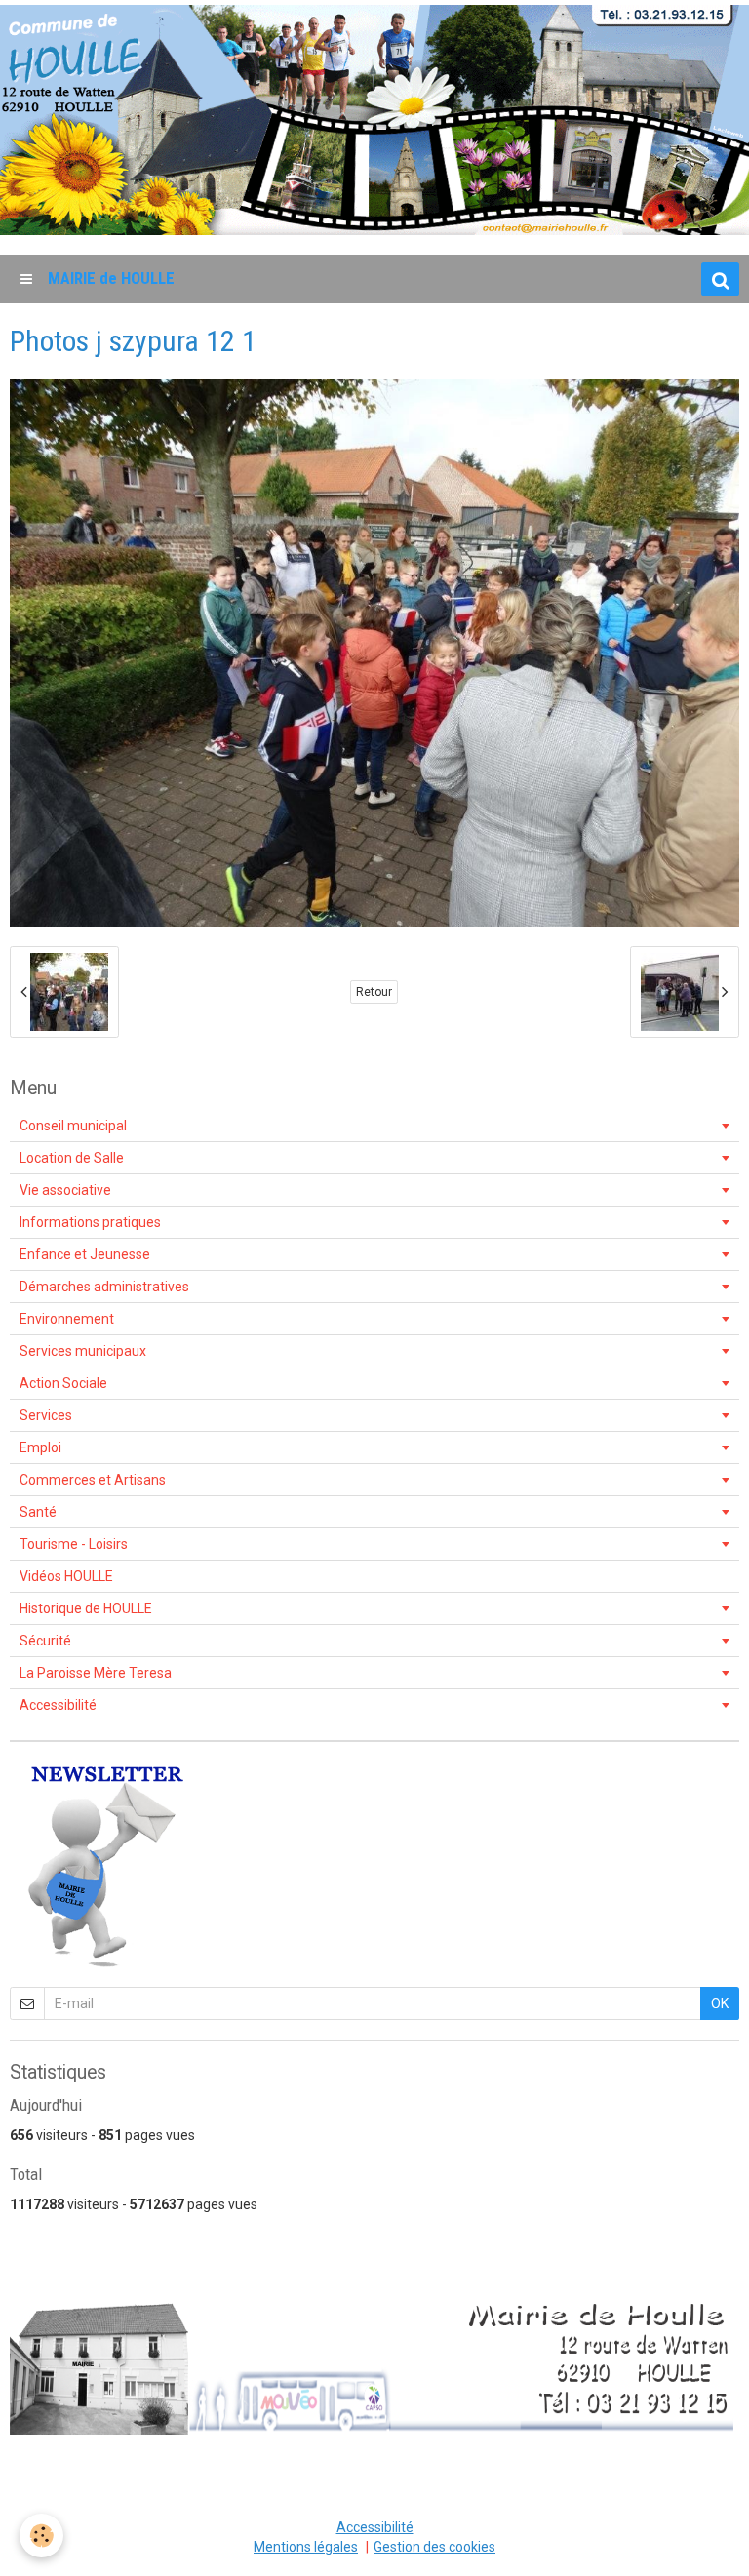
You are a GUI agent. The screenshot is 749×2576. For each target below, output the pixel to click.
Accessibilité (58, 1705)
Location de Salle (72, 1158)
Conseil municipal (73, 1126)
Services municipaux (83, 1351)
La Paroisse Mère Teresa (96, 1673)
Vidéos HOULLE (66, 1576)
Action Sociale (63, 1383)
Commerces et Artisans (93, 1480)
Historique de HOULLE (86, 1608)
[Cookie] (41, 2536)
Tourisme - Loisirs (74, 1544)
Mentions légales (306, 2547)
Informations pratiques (90, 1222)
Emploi (40, 1447)
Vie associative (65, 1190)
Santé (38, 1512)
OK (720, 2003)
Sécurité (45, 1641)
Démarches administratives (104, 1287)
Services (46, 1415)
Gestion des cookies (434, 2547)
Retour (374, 992)
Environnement (67, 1319)
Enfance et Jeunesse (85, 1254)
